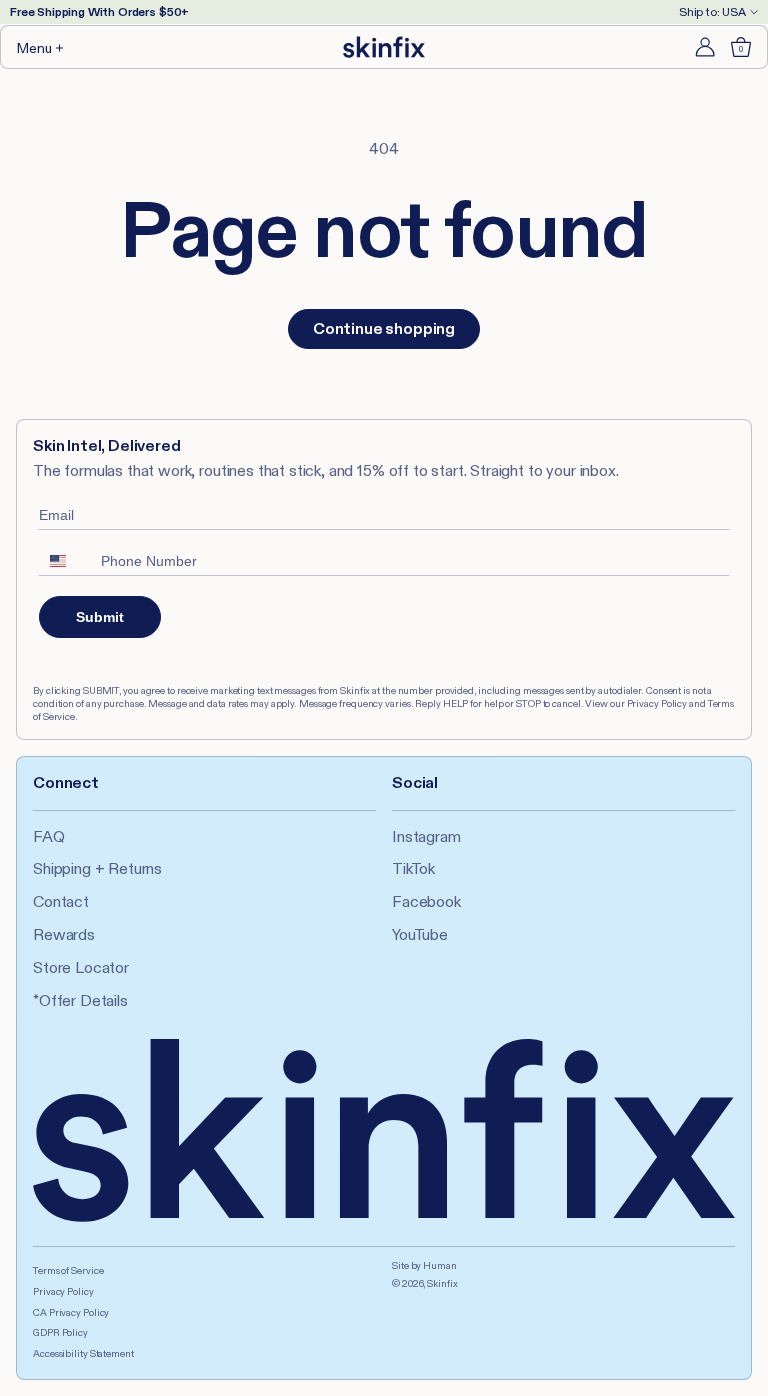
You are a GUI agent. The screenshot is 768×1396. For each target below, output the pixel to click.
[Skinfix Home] (384, 47)
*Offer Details (80, 1000)
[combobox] (65, 561)
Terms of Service (68, 1270)
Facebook (426, 901)
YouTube (420, 934)
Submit (100, 617)
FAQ (49, 836)
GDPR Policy (60, 1332)
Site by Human (424, 1265)
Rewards (64, 934)
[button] (41, 47)
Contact (61, 901)
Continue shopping (384, 328)
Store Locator (81, 967)
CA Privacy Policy (71, 1312)
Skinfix (442, 1283)
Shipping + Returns (97, 868)
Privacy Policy (63, 1291)
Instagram (426, 836)
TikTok (413, 868)
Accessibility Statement (83, 1353)
